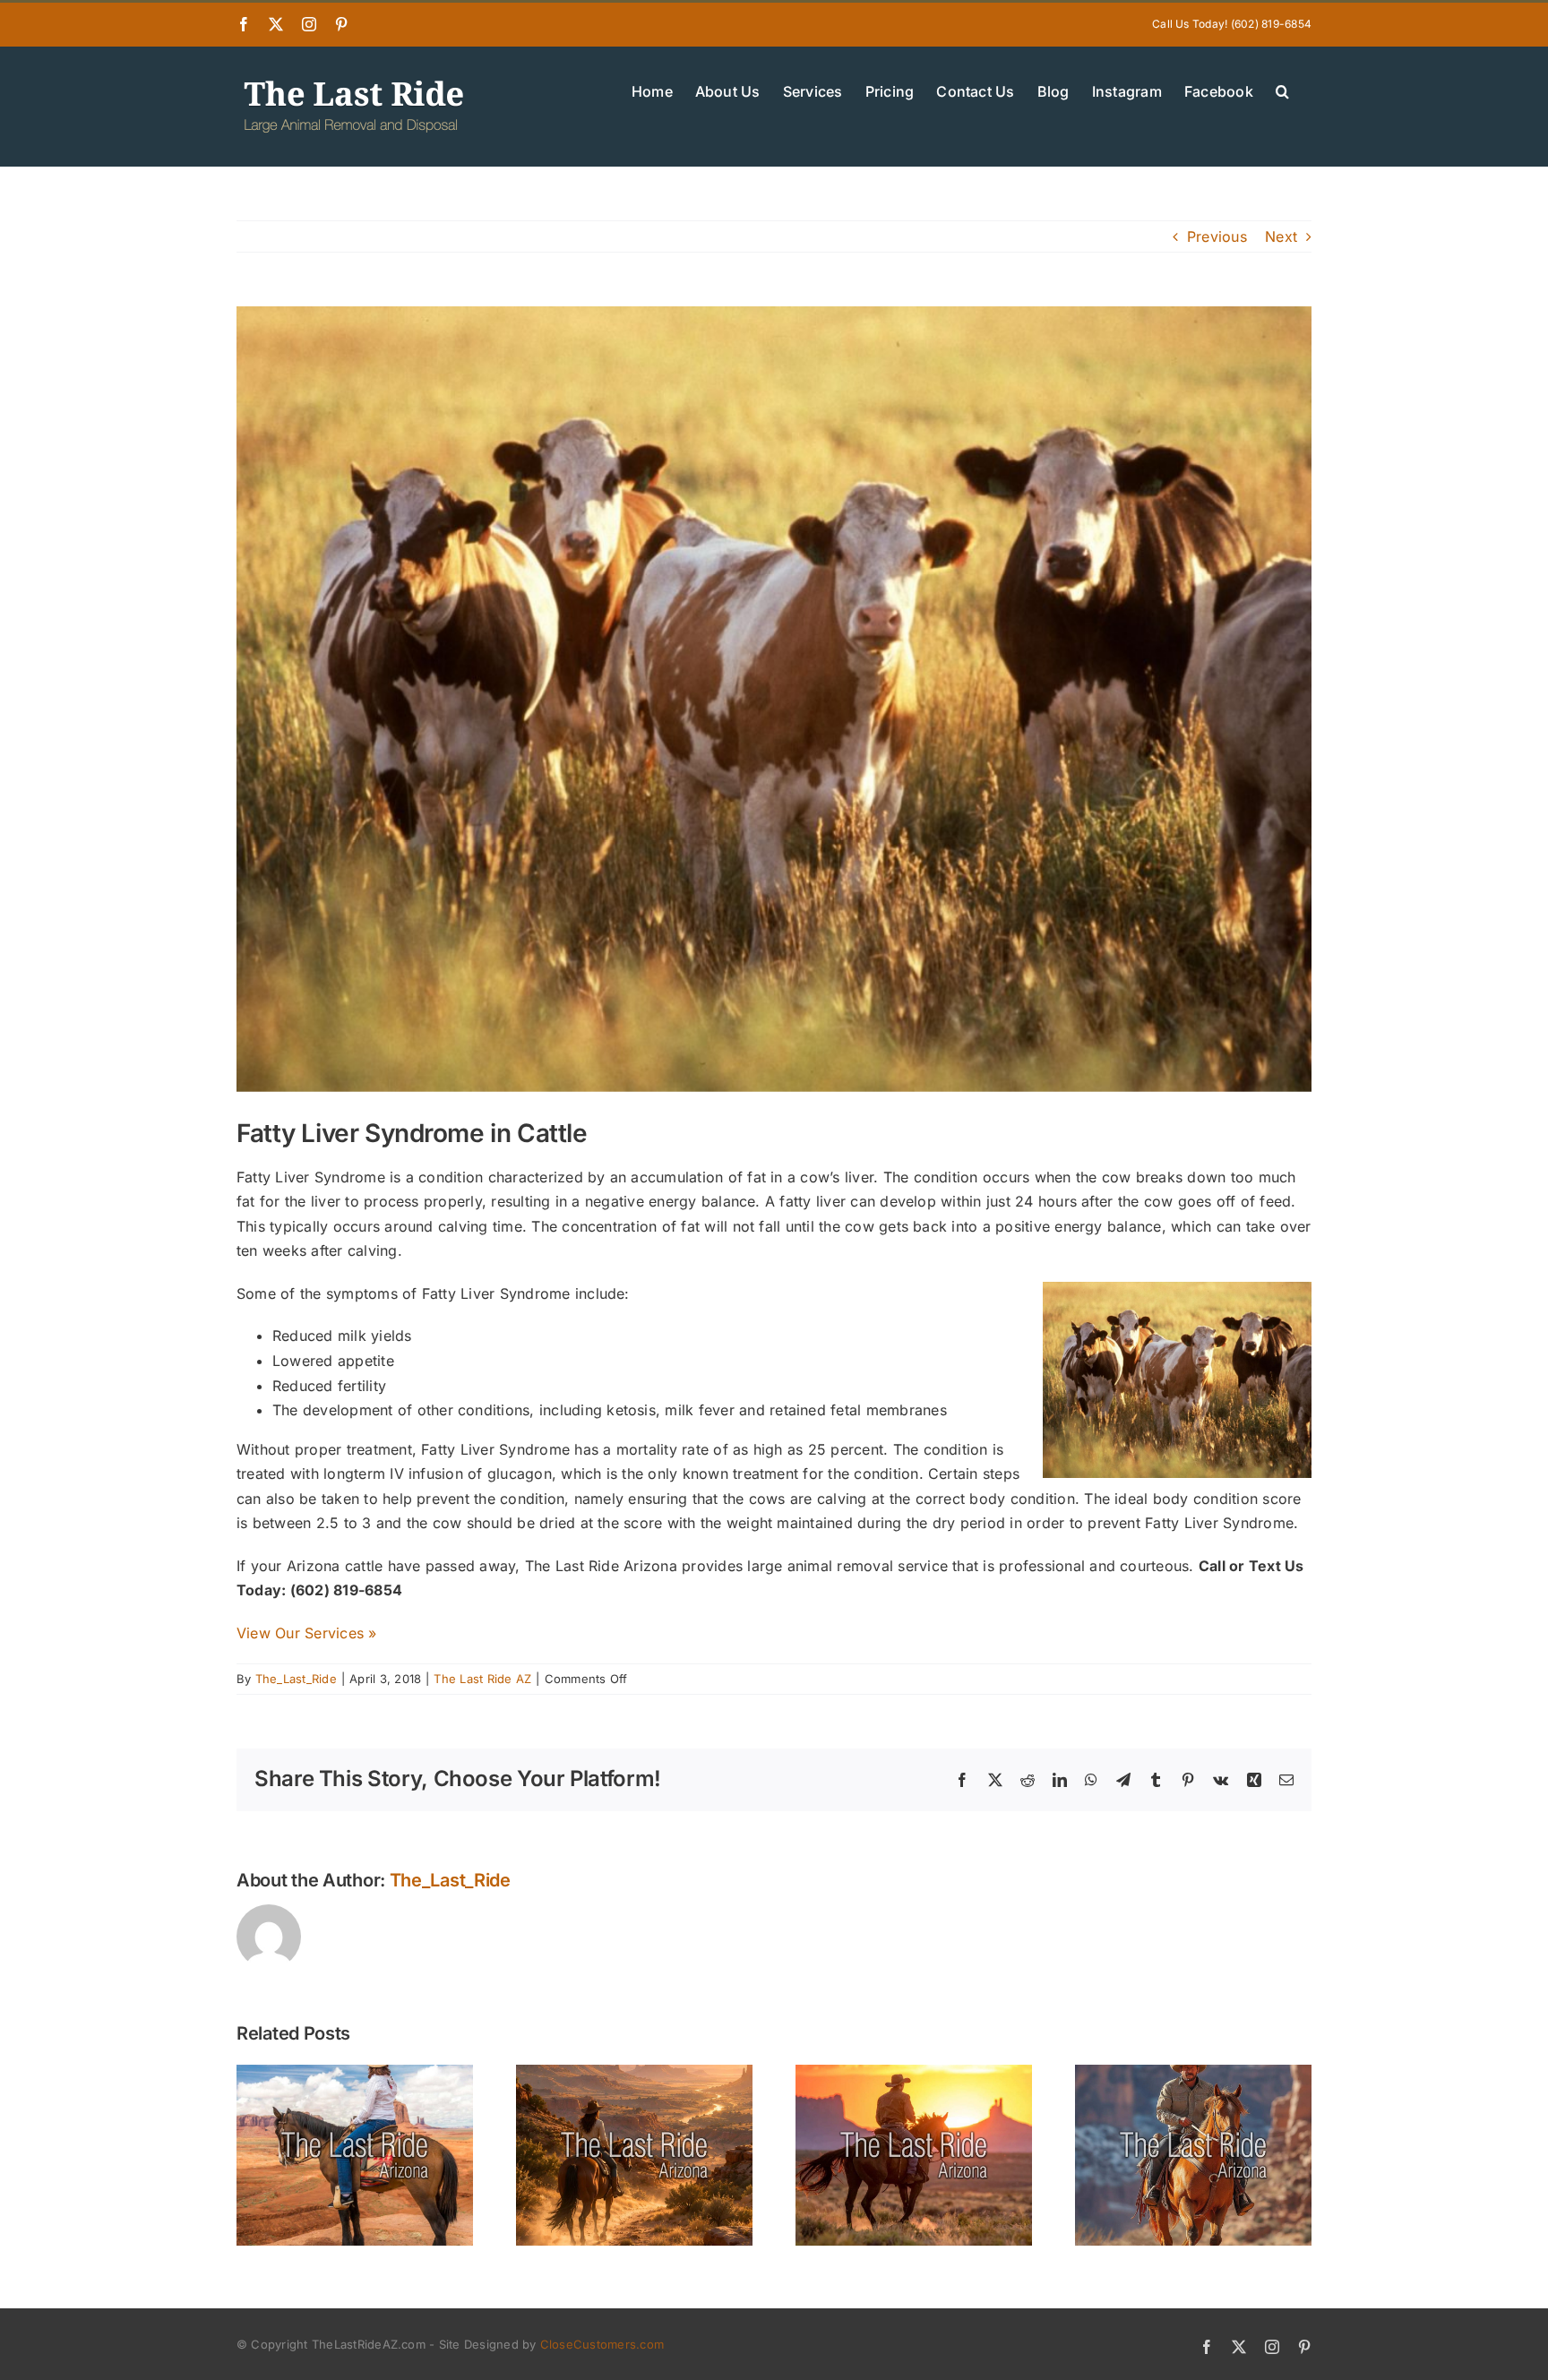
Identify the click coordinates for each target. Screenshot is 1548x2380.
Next (1281, 236)
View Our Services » (307, 1633)
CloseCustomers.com (602, 2344)
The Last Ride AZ (482, 1679)
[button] (1282, 90)
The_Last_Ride (296, 1679)
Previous (1217, 236)
